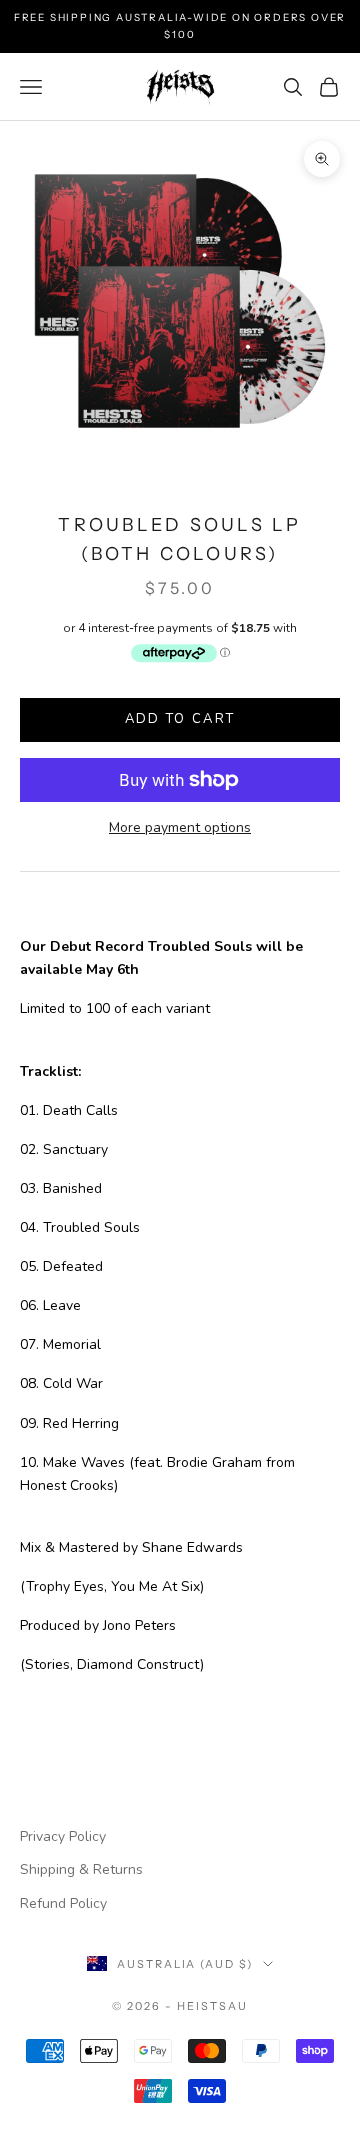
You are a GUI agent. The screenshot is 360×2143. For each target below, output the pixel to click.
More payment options (180, 827)
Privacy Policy (63, 1836)
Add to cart (180, 719)
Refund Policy (63, 1903)
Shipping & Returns (81, 1869)
